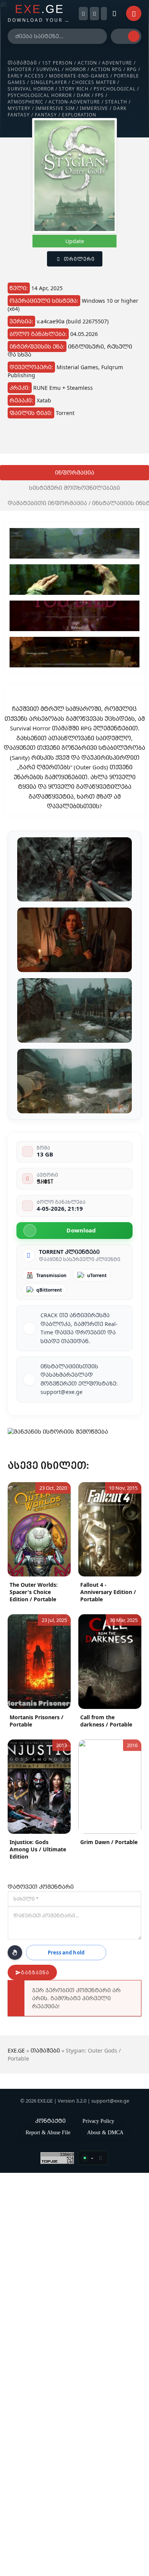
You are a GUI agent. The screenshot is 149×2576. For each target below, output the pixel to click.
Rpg (132, 69)
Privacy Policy (98, 2121)
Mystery (19, 108)
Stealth (116, 102)
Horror (76, 69)
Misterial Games (77, 367)
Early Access (26, 76)
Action (87, 63)
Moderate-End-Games (79, 76)
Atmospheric (26, 102)
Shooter (19, 69)
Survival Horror (31, 89)
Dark (83, 95)
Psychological (115, 89)
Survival (48, 69)
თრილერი (79, 259)
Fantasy (46, 115)
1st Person (57, 63)
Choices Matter (94, 82)
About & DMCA (105, 2132)
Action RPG (106, 69)
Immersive (94, 108)
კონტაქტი (50, 2121)
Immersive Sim (55, 108)
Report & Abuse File (48, 2132)
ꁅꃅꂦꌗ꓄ (45, 1181)
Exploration (79, 115)
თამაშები (22, 63)
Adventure (117, 63)
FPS (100, 95)
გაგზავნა (35, 1973)
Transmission (51, 1275)
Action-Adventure (74, 102)
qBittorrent (49, 1290)
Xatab (44, 400)
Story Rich (74, 89)
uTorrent (97, 1275)
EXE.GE (16, 2050)
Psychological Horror (40, 95)
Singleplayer (49, 82)
